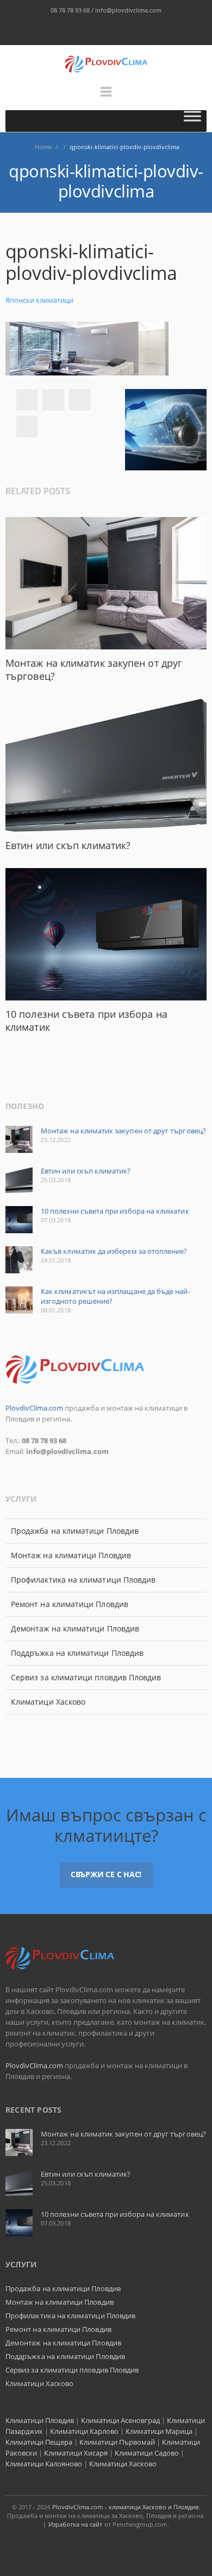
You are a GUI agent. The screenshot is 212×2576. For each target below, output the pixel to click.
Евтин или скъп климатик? (68, 845)
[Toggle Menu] (192, 121)
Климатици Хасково (48, 1702)
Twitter (53, 400)
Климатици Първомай (117, 2442)
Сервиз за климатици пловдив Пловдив (86, 1677)
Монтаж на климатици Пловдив (71, 1555)
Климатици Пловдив (40, 2420)
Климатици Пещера (39, 2442)
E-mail (118, 31)
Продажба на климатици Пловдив (75, 1531)
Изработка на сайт (76, 2524)
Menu (106, 97)
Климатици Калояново (44, 2464)
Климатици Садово (147, 2453)
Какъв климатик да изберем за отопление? (114, 1251)
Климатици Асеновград (120, 2420)
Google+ (80, 400)
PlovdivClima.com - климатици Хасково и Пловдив (126, 2507)
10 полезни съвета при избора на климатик (115, 1211)
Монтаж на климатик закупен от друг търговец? (123, 1131)
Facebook (72, 31)
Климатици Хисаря (76, 2453)
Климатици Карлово (84, 2431)
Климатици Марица (159, 2431)
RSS (141, 31)
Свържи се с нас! (106, 1874)
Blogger (95, 31)
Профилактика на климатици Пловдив (83, 1580)
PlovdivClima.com (34, 1408)
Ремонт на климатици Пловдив (70, 1604)
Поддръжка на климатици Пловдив (77, 1653)
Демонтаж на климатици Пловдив (75, 1628)
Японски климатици (39, 300)
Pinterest (27, 426)
